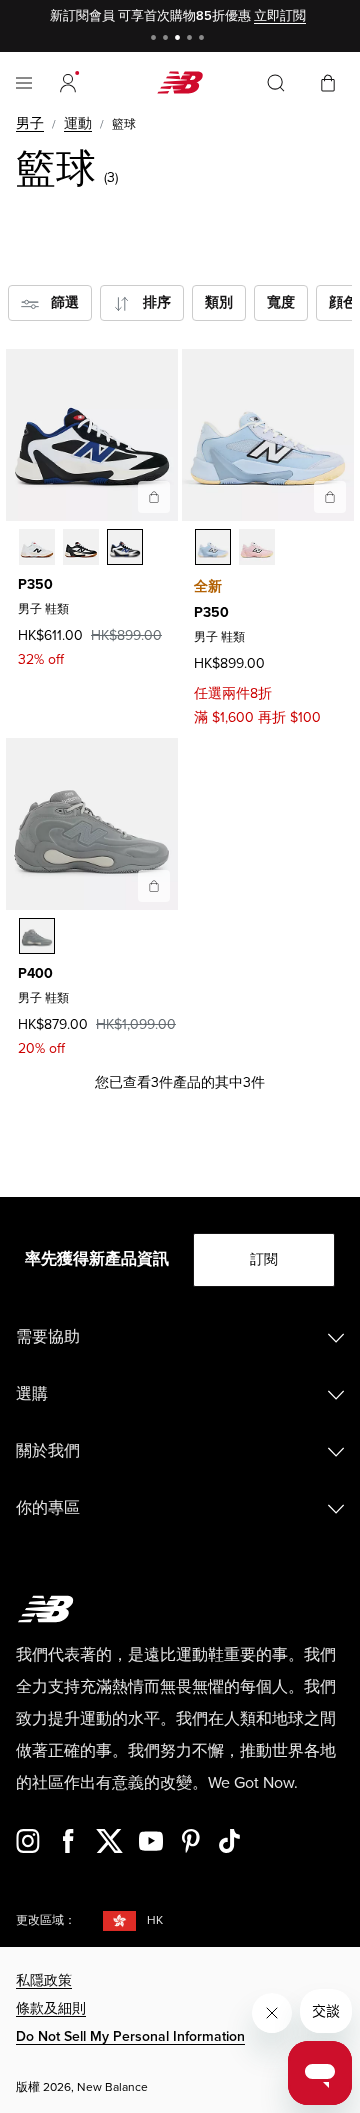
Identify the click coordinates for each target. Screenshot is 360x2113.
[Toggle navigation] (24, 83)
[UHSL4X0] (81, 547)
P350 (35, 584)
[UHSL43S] (37, 547)
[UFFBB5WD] (37, 936)
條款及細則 (51, 2008)
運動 (78, 123)
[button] (68, 83)
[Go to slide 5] (204, 39)
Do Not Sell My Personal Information (130, 2036)
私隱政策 (44, 1980)
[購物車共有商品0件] (328, 81)
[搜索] (276, 83)
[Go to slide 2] (168, 39)
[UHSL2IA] (257, 547)
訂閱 (264, 1259)
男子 (30, 123)
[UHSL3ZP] (213, 547)
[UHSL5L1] (125, 547)
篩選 (59, 302)
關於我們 (48, 1451)
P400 (35, 973)
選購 (32, 1394)
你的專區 (48, 1508)
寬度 (281, 302)
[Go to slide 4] (192, 39)
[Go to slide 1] (156, 39)
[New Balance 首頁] (180, 82)
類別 (219, 302)
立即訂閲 (280, 16)
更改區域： (46, 1920)
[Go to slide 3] (180, 39)
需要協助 (48, 1337)
